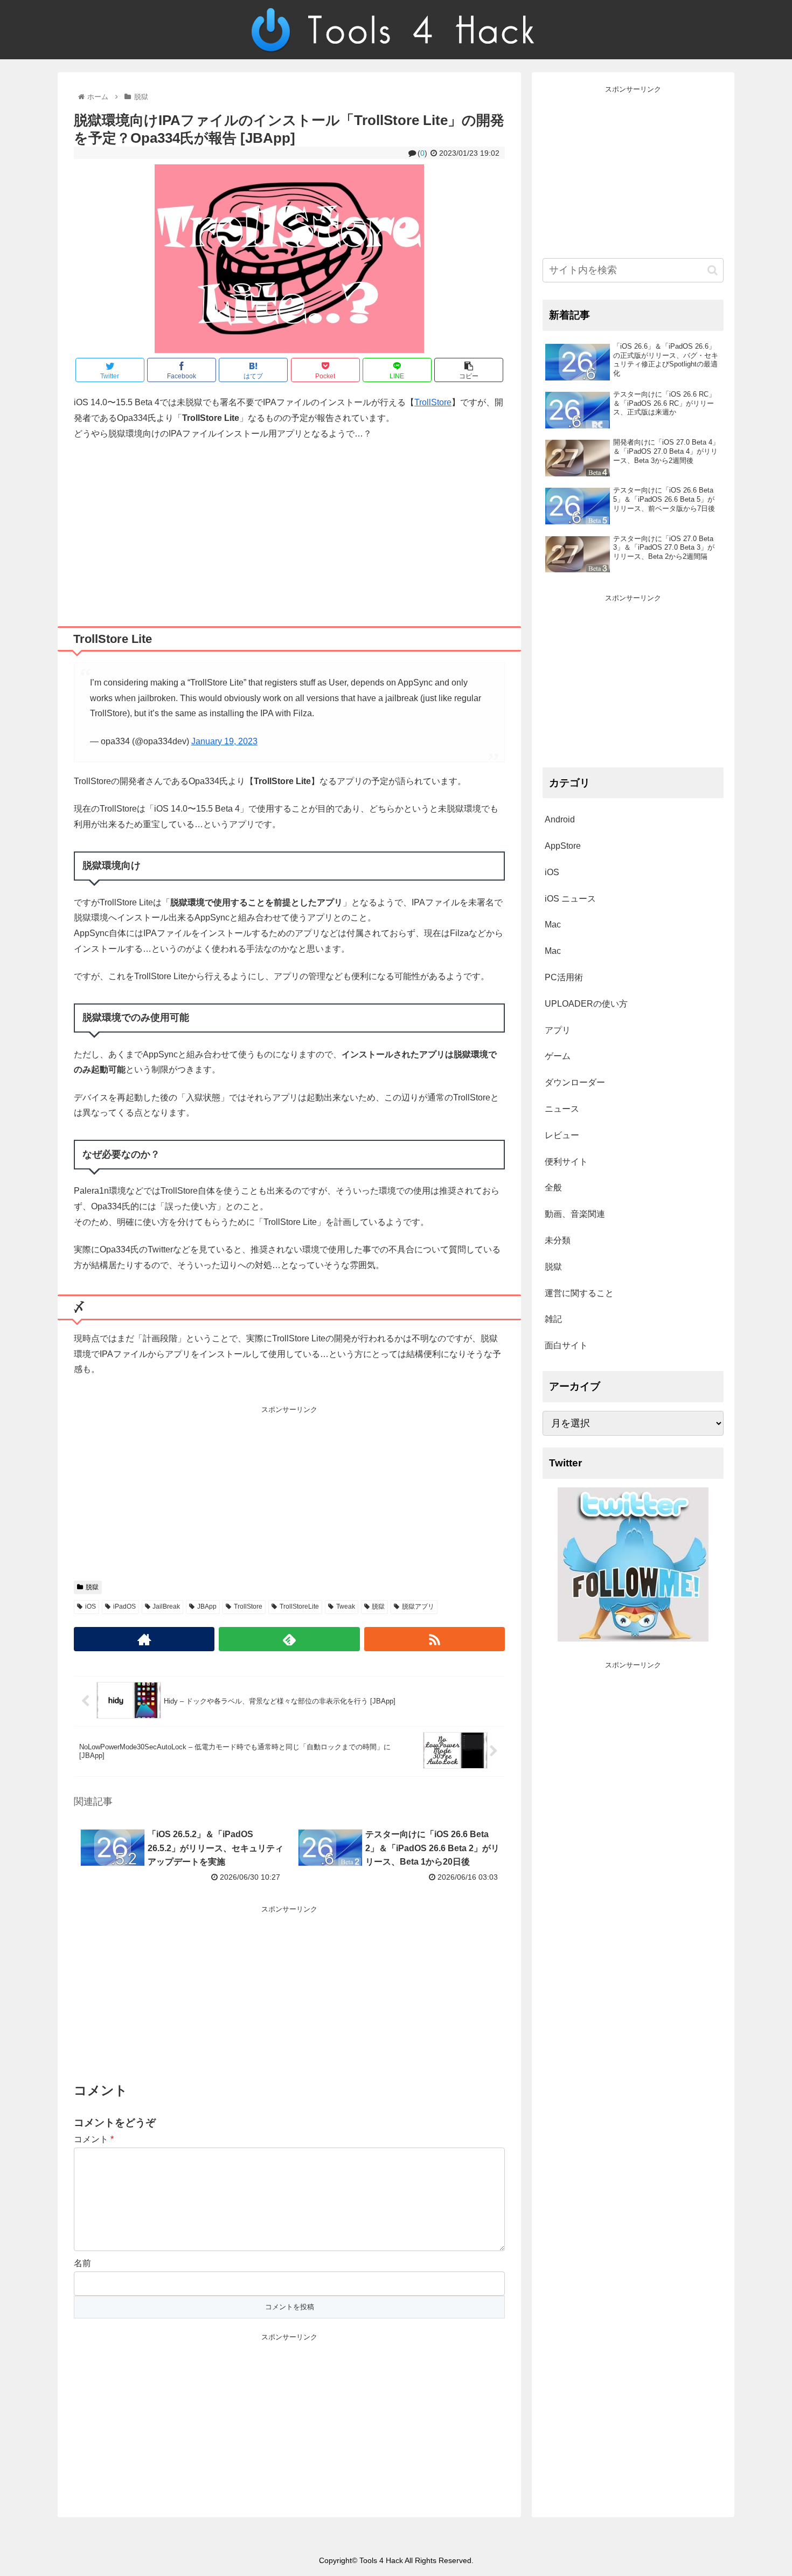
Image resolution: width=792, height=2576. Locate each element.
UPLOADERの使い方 (586, 1004)
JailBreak (166, 1606)
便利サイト (566, 1162)
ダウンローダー (575, 1082)
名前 (82, 2263)
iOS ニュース (570, 899)
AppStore (563, 846)
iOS (91, 1606)
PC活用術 (564, 977)
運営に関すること (579, 1293)
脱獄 (92, 1587)
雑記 (553, 1319)
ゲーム (558, 1056)
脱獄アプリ (418, 1606)
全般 (553, 1187)
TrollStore (433, 402)
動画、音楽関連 (575, 1214)
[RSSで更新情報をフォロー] (435, 1639)
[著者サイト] (144, 1639)
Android (560, 819)
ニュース (562, 1109)
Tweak (346, 1606)
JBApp (207, 1606)
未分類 (558, 1240)
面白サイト (566, 1345)
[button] (713, 270)
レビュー (562, 1135)
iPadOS (124, 1606)
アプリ (558, 1030)
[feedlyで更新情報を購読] (289, 1639)
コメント (94, 2139)
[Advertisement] (289, 529)
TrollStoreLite (299, 1606)
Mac (553, 925)
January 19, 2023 (224, 741)
